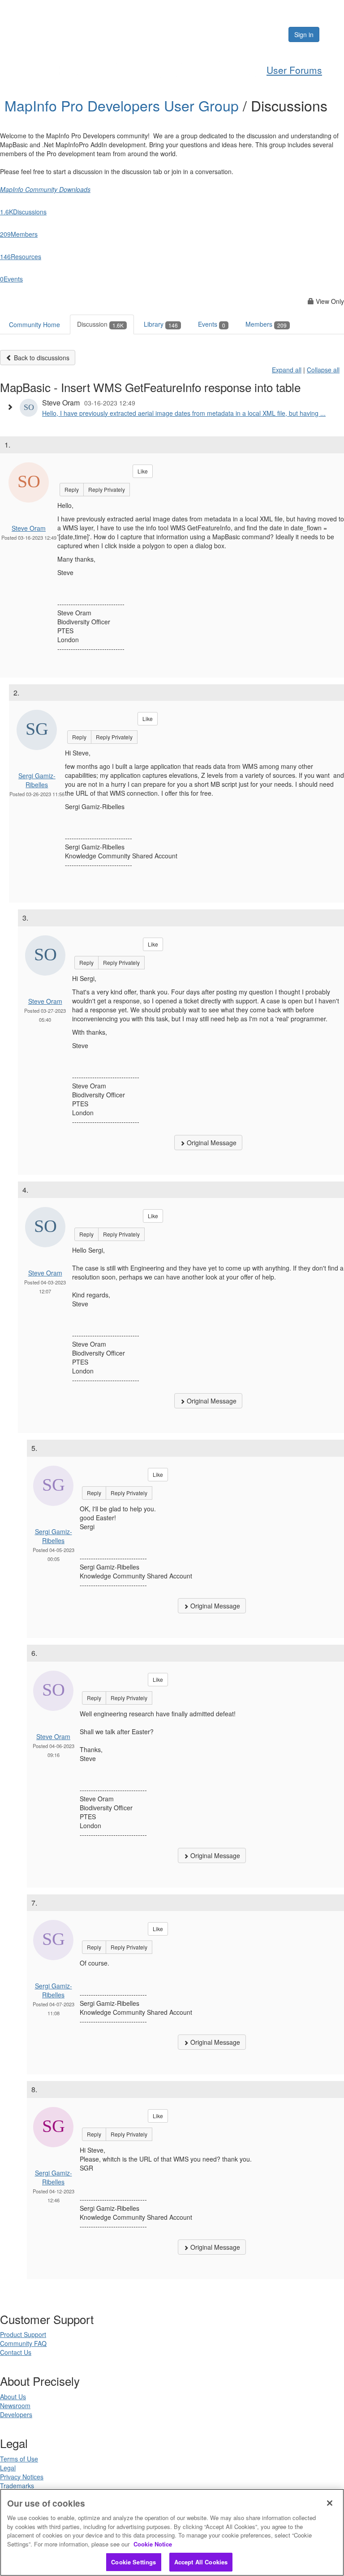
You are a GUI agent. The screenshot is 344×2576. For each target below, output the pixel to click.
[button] (12, 407)
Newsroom (15, 2405)
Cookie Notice (153, 2544)
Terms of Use (19, 2459)
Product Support (23, 2334)
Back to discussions (41, 358)
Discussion (100, 324)
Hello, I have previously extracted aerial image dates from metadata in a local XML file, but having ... (184, 413)
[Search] (254, 34)
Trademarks (17, 2486)
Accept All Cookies (201, 2562)
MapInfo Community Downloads (45, 189)
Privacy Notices (22, 2477)
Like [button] (143, 471)
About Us (13, 2397)
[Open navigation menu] (334, 34)
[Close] (330, 2503)
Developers (16, 2414)
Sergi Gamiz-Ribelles (37, 780)
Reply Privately (107, 489)
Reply (72, 489)
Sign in (304, 34)
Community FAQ (23, 2343)
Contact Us (16, 2352)
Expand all (287, 370)
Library (161, 324)
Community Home (34, 324)
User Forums (294, 70)
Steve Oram (29, 528)
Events (212, 324)
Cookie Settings (133, 2562)
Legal (8, 2468)
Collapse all (323, 370)
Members (266, 324)
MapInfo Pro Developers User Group (124, 105)
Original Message (211, 1143)
